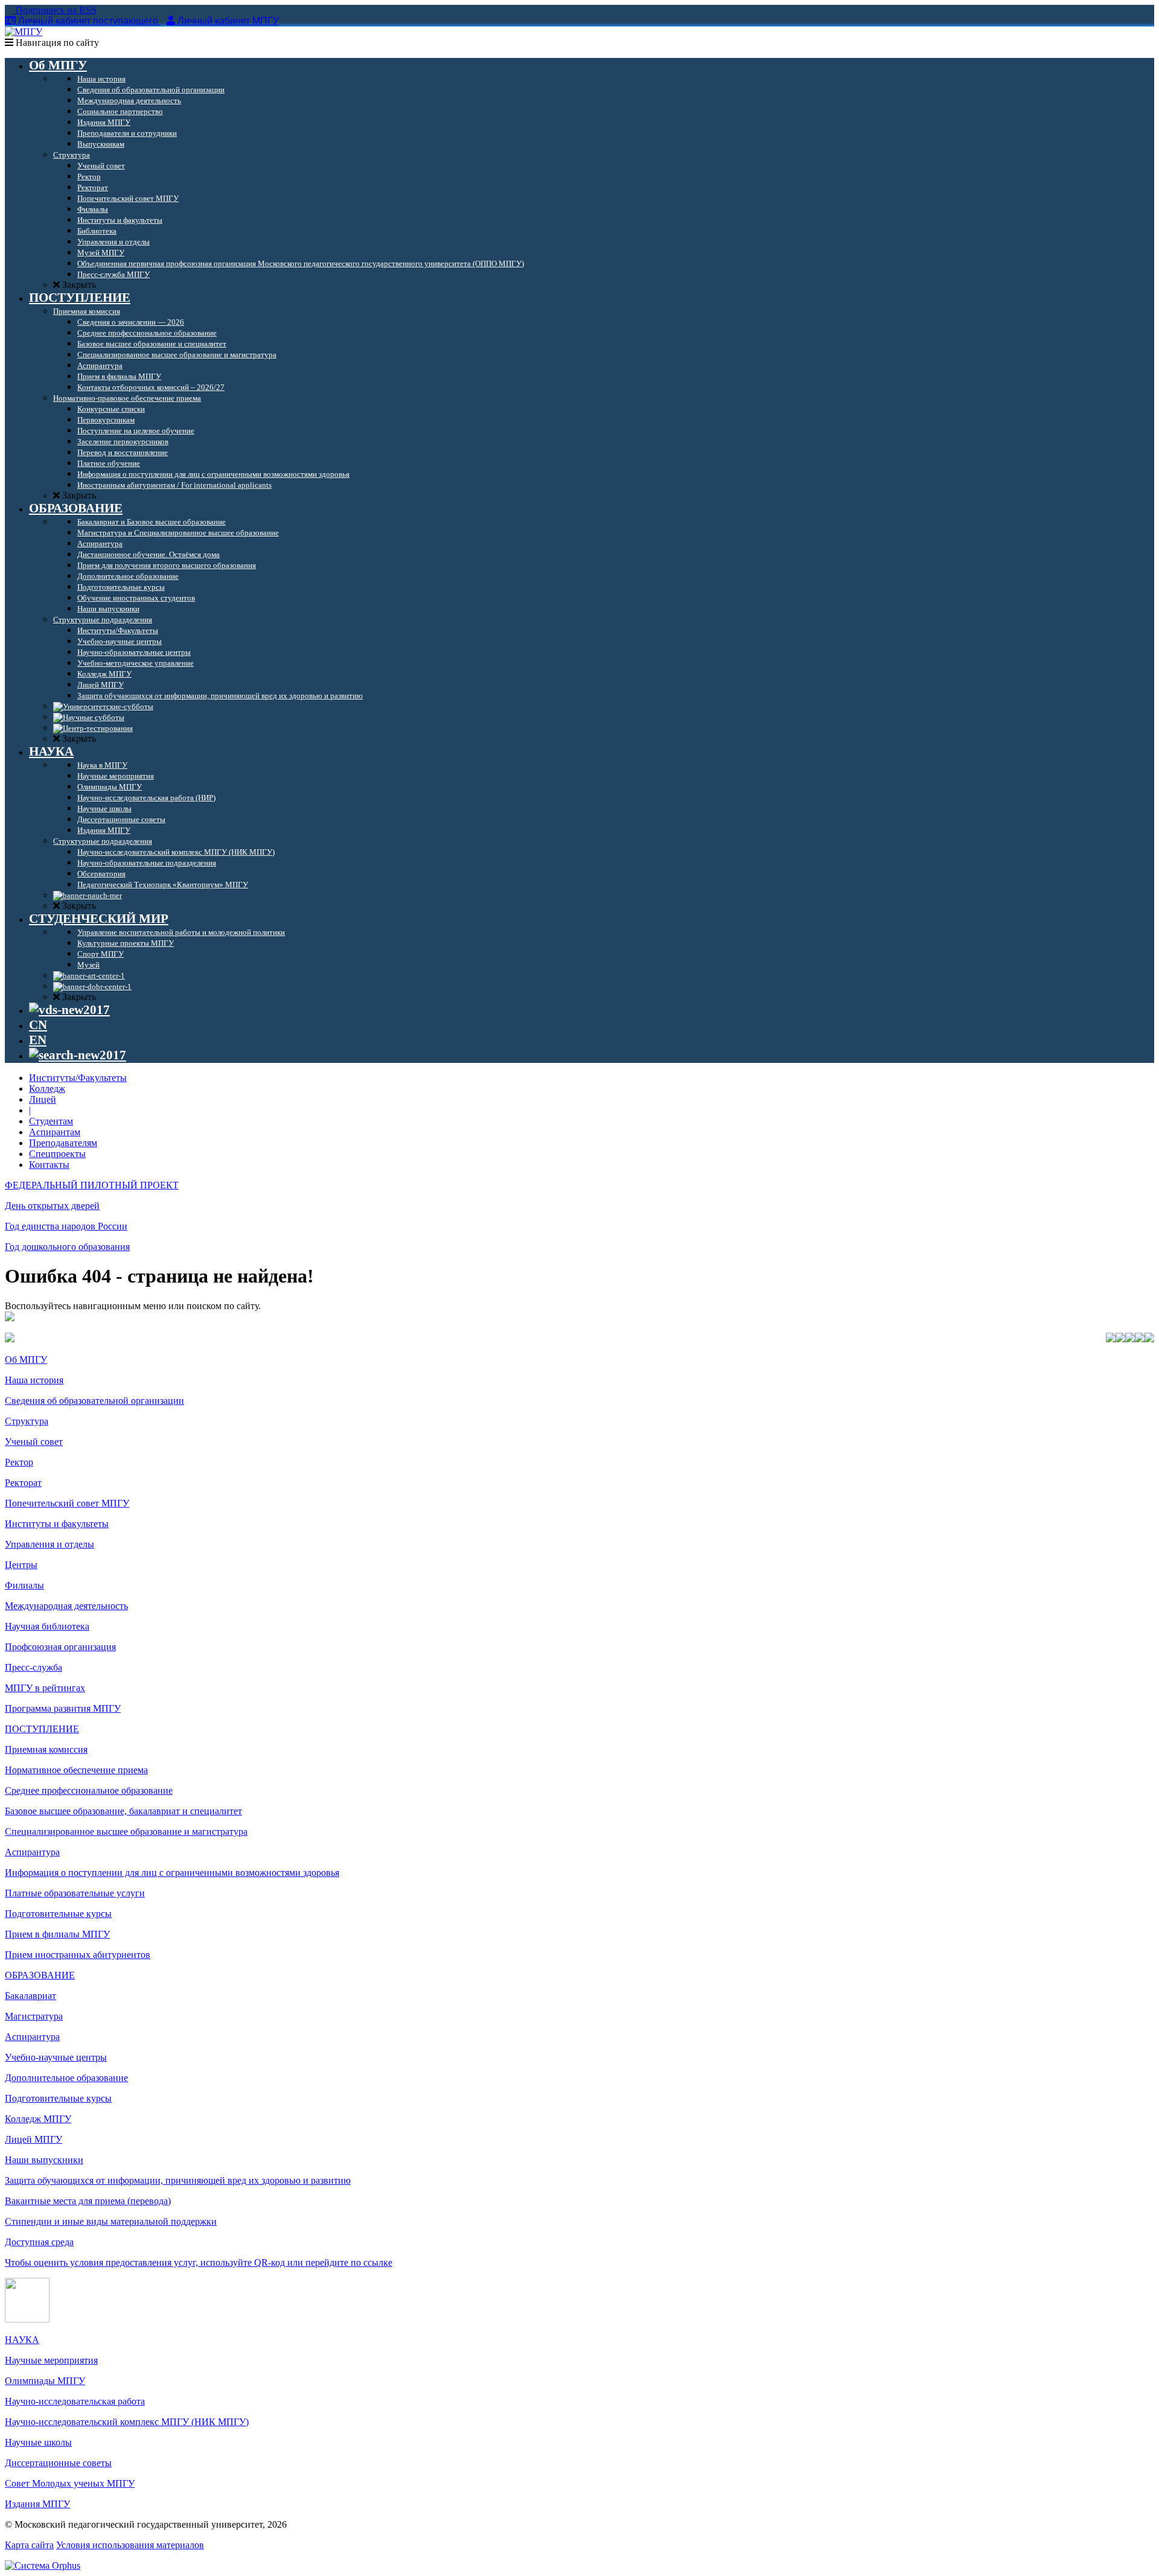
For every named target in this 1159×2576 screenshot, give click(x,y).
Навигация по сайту (56, 43)
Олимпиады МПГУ (45, 2381)
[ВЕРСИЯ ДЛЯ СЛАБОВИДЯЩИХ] (69, 1010)
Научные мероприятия (51, 2360)
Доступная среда (39, 2242)
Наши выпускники (44, 2160)
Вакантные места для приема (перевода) (88, 2201)
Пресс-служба (34, 1667)
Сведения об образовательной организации (94, 1401)
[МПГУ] (24, 32)
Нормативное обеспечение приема (76, 1770)
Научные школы (38, 2442)
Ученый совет (34, 1442)
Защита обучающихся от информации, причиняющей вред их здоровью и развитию (178, 2180)
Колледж (47, 1089)
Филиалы (24, 1585)
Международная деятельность (66, 1606)
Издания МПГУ (37, 2504)
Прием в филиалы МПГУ (57, 1934)
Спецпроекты (57, 1154)
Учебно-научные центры (56, 2057)
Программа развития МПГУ (63, 1708)
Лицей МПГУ (34, 2139)
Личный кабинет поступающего (88, 21)
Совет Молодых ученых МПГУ (70, 2483)
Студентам (51, 1121)
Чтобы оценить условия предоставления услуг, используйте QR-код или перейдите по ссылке (199, 2262)
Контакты (49, 1165)
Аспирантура (32, 1852)
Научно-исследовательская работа (75, 2401)
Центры (21, 1565)
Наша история (34, 1380)
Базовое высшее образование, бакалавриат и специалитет (123, 1811)
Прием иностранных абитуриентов (78, 1955)
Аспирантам (55, 1132)
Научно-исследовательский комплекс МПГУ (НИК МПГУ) (127, 2422)
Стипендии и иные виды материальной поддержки (111, 2221)
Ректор (19, 1462)
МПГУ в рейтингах (45, 1688)
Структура (27, 1421)
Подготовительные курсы (58, 1914)
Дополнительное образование (66, 2078)
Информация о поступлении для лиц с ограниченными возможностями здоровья (172, 1873)
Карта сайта (29, 2545)
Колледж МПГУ (38, 2119)
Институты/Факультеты (78, 1078)
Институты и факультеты (57, 1524)
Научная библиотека (47, 1626)
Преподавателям (63, 1143)
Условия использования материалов (130, 2545)
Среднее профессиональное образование (89, 1790)
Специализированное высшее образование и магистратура (126, 1832)
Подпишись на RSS (55, 10)
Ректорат (23, 1483)
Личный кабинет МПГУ (228, 21)
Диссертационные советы (58, 2463)
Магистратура (34, 2016)
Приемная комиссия (46, 1749)
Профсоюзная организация (60, 1647)
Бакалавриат (30, 1996)
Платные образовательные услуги (75, 1893)
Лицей (43, 1099)
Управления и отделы (49, 1544)
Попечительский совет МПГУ (67, 1503)
